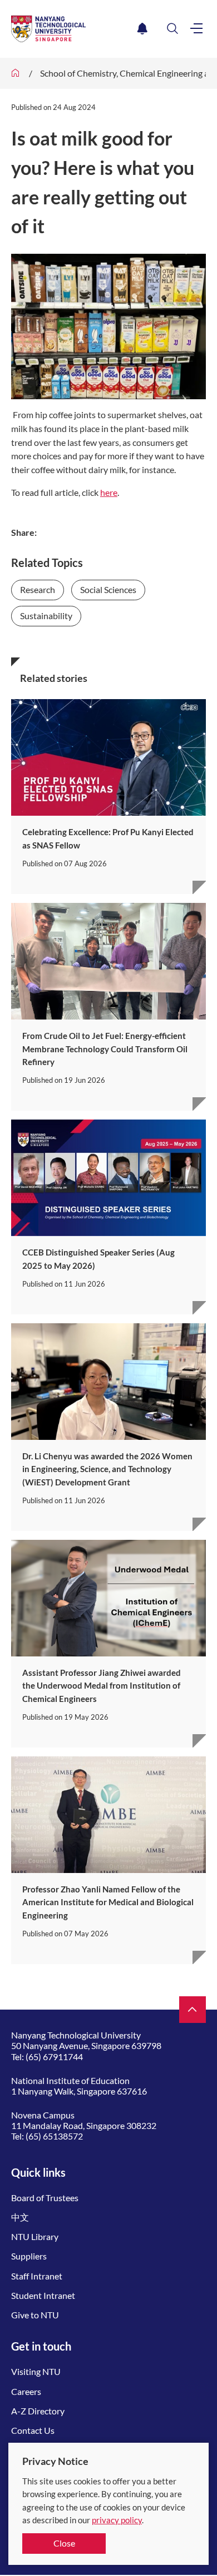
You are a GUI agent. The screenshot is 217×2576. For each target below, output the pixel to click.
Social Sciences (108, 589)
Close (64, 2543)
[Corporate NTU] (16, 73)
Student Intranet (43, 2295)
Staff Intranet (37, 2276)
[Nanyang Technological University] (72, 29)
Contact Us (33, 2430)
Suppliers (29, 2256)
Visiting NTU (36, 2371)
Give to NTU (35, 2315)
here (109, 492)
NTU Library (35, 2236)
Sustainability (46, 616)
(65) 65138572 (54, 2136)
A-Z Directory (38, 2411)
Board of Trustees (45, 2198)
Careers (26, 2391)
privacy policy (117, 2520)
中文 (20, 2217)
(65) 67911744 (54, 2057)
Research (38, 589)
